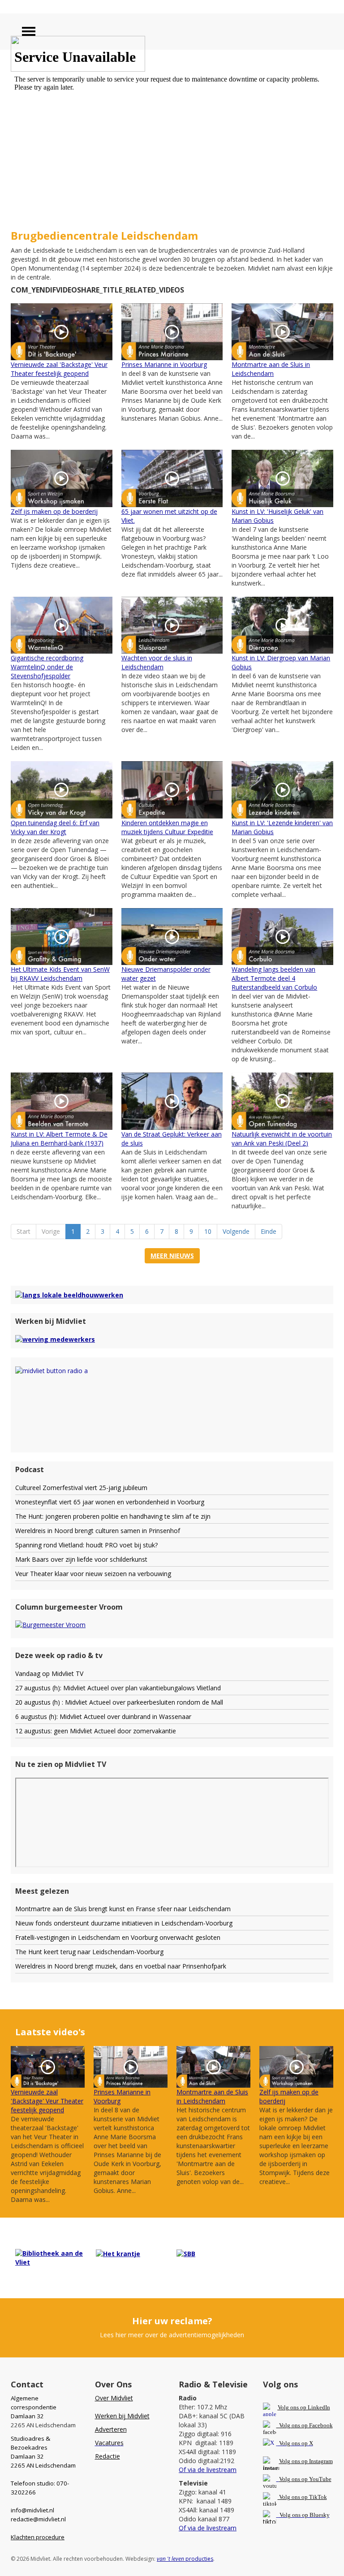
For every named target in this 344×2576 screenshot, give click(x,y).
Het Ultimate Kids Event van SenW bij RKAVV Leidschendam (60, 974)
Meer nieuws (172, 1256)
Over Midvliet (114, 2398)
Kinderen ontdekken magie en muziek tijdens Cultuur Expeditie (167, 827)
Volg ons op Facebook (305, 2425)
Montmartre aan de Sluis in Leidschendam (271, 369)
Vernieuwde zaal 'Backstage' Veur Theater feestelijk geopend (59, 369)
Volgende (236, 1231)
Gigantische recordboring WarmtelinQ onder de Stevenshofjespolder (47, 667)
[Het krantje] (118, 2253)
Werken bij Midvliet (122, 2416)
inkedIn (304, 2407)
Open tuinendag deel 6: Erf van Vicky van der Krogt (55, 827)
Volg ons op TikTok (302, 2497)
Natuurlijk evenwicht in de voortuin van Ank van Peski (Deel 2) (282, 1139)
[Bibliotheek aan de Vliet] (51, 2257)
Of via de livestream (208, 2470)
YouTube (320, 2479)
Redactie (107, 2456)
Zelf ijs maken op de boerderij (54, 511)
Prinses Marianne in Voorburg (164, 364)
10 (208, 1231)
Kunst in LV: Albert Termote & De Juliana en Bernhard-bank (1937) (59, 1139)
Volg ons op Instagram (306, 2461)
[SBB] (186, 2253)
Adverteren (111, 2429)
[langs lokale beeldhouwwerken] (69, 1294)
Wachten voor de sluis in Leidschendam (157, 662)
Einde (269, 1231)
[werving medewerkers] (55, 1339)
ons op (300, 2479)
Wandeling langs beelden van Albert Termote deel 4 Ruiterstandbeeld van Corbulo (274, 978)
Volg (285, 2479)
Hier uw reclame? (172, 2321)
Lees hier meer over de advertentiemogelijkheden (172, 2335)
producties (185, 2559)
